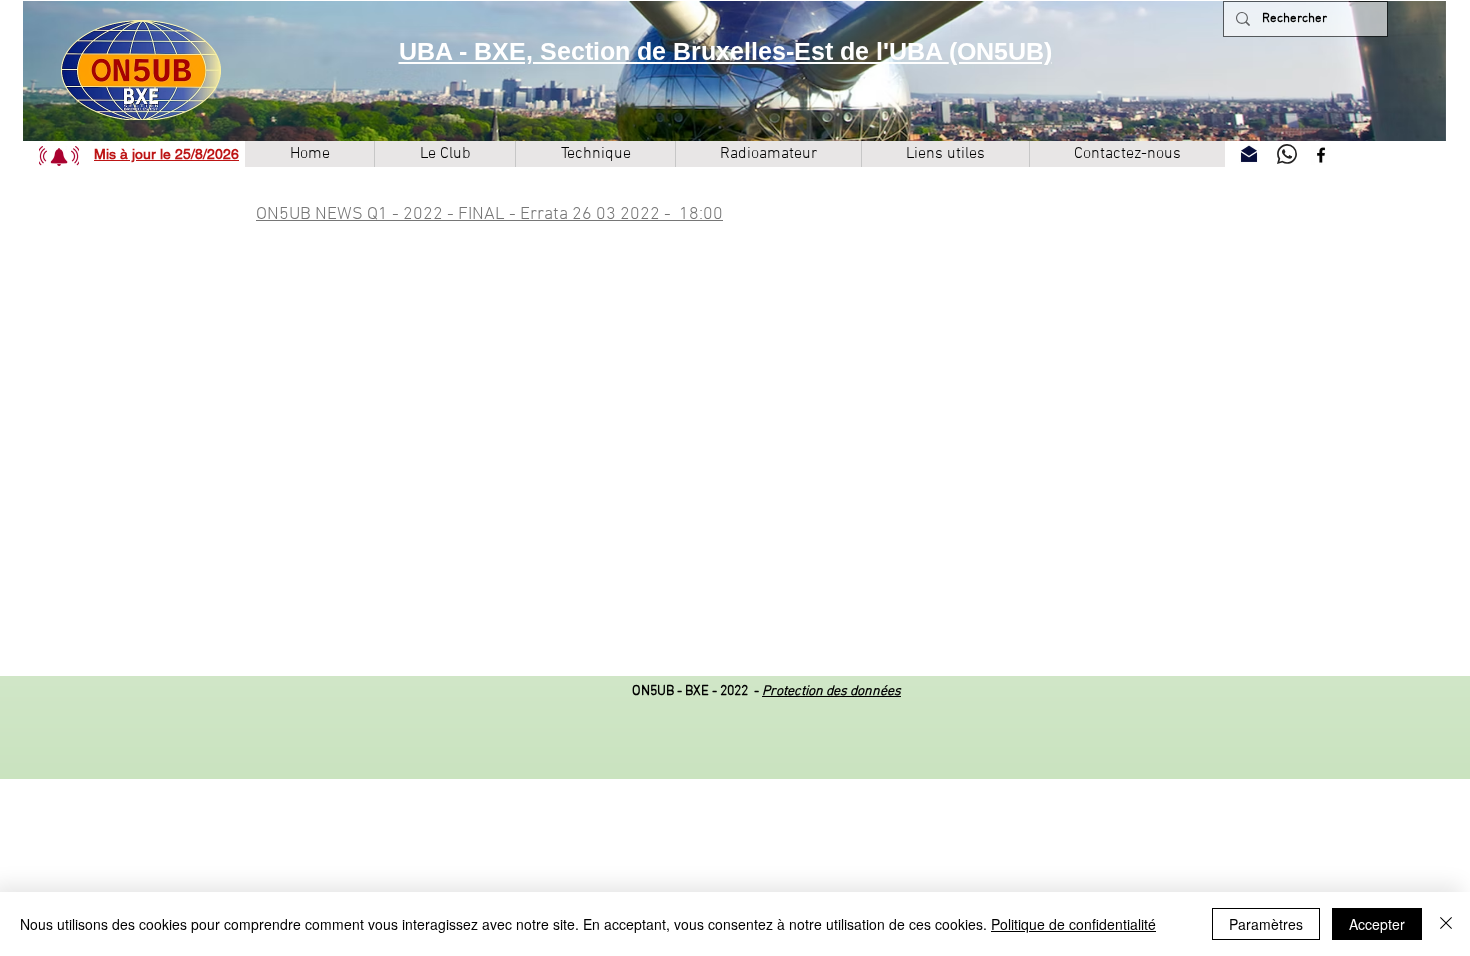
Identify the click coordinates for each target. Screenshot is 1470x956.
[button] (59, 156)
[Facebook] (1321, 155)
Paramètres (1266, 924)
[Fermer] (1446, 924)
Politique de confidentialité (1073, 924)
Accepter (1377, 924)
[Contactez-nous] (1249, 154)
